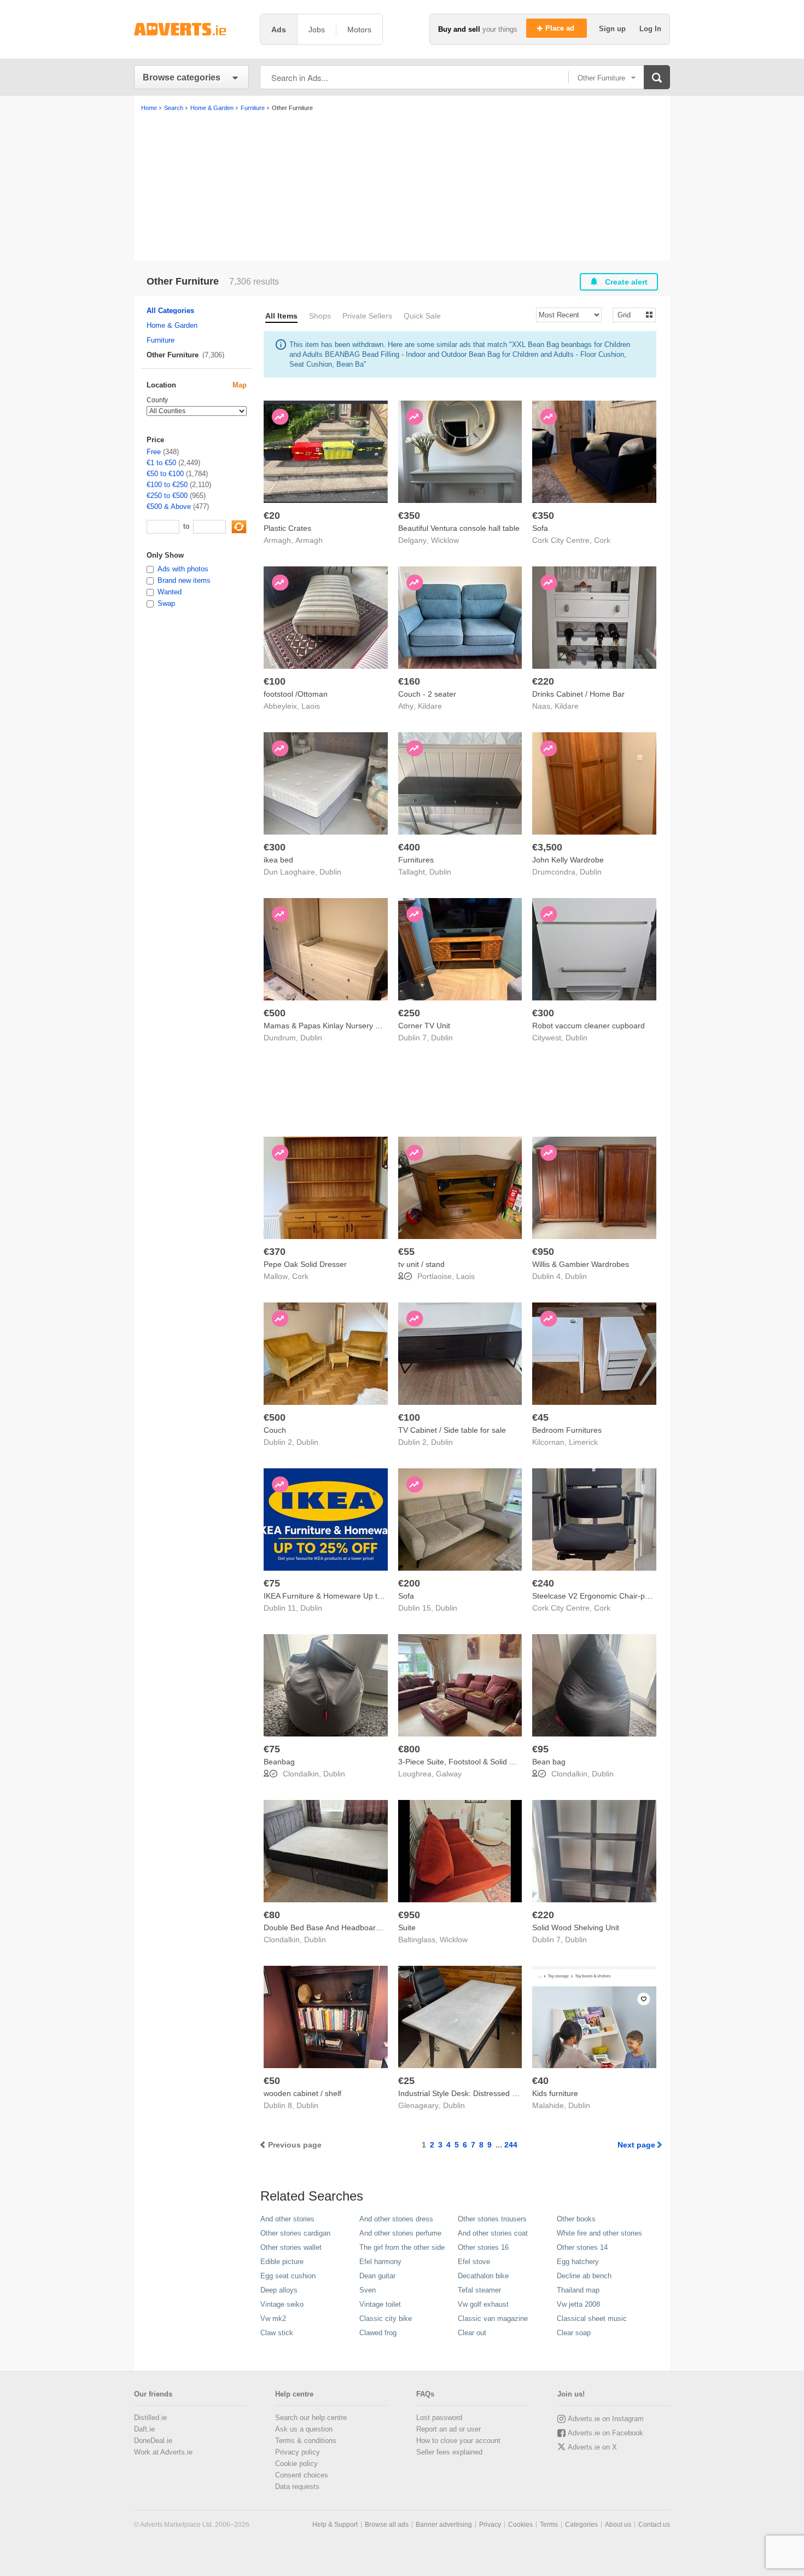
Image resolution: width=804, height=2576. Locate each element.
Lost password (439, 2418)
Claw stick (277, 2333)
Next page (636, 2145)
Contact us (654, 2525)
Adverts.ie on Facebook (605, 2433)
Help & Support (335, 2525)
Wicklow (445, 540)
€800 (409, 1749)
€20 (272, 516)
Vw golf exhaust (483, 2304)
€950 (543, 1252)
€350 (409, 516)
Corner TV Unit (424, 1026)
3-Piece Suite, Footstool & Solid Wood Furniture (481, 1762)
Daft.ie (144, 2429)
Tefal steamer (479, 2290)
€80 (272, 1915)
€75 (272, 1583)
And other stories (287, 2219)
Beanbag (279, 1762)
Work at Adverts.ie (163, 2452)
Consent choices (302, 2475)
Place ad (561, 28)
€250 (409, 1013)
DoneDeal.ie (153, 2441)
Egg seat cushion (288, 2276)
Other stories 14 (582, 2247)
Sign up (613, 29)
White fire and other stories (599, 2233)
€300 (275, 847)
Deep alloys (279, 2290)
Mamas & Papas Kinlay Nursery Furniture (335, 1026)
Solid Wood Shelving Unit (576, 1927)
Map (240, 385)
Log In (650, 29)
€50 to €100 (165, 474)
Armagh (309, 540)
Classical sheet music (592, 2319)
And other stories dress (396, 2219)
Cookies (520, 2525)
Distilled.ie (150, 2418)
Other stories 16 (483, 2247)
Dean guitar (377, 2276)
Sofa (540, 528)
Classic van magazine (493, 2319)
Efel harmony (380, 2262)
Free (154, 452)
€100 (275, 681)
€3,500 (547, 847)
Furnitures (416, 860)
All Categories (170, 311)
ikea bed (278, 860)
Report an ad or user (448, 2429)
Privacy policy (298, 2452)
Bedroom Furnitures (567, 1430)
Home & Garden (172, 325)
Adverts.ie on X (592, 2447)
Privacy (490, 2525)
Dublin (330, 872)
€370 (275, 1252)
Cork (602, 540)
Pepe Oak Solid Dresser (305, 1264)
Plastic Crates (287, 528)
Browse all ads (387, 2525)
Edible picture (282, 2262)
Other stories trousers (492, 2219)
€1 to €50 (161, 463)
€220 (543, 681)
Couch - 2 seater (427, 694)
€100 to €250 (167, 485)
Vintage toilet (380, 2304)
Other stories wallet (291, 2247)
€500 (275, 1013)
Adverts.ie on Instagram (606, 2419)
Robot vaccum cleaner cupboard (589, 1026)
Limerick (583, 1442)
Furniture (161, 340)
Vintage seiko (282, 2304)
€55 (406, 1252)
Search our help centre (311, 2418)
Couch (275, 1430)
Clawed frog (378, 2333)
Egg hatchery (578, 2262)
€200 (409, 1583)
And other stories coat (493, 2233)
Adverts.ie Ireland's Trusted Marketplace (191, 29)
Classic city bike (386, 2319)
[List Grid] (630, 314)
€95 (540, 1749)
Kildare (430, 706)
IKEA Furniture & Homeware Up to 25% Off (338, 1596)
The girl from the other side (402, 2247)
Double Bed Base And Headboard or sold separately (354, 1927)
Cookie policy (296, 2464)
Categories (581, 2525)
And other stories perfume (400, 2233)
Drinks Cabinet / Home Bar (578, 694)
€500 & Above (169, 506)
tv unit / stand (421, 1264)
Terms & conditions (306, 2441)
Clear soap (574, 2333)
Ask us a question (304, 2429)
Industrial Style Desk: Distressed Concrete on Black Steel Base (506, 2093)
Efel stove (474, 2262)
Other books (576, 2219)
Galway (449, 1774)
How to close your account (458, 2441)
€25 (406, 2081)
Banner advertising (444, 2525)
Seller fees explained (449, 2452)
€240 (543, 1583)
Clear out (472, 2333)
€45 (540, 1417)
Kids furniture (555, 2093)
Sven (368, 2290)
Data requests (297, 2487)
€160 (409, 681)
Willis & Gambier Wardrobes (581, 1264)
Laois (311, 706)
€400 (409, 847)
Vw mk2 (273, 2319)
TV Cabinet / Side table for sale (452, 1430)
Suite (407, 1927)
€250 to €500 (167, 496)
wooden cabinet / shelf (302, 2093)
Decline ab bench (584, 2276)
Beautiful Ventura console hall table (459, 528)
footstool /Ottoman (296, 694)
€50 (272, 2081)
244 (511, 2145)
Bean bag (549, 1762)
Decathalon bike (483, 2276)
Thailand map (578, 2290)
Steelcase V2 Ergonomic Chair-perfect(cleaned (613, 1596)
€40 (540, 2081)
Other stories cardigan (295, 2233)
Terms (549, 2525)
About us (618, 2525)
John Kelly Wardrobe (568, 860)
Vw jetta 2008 (578, 2304)
